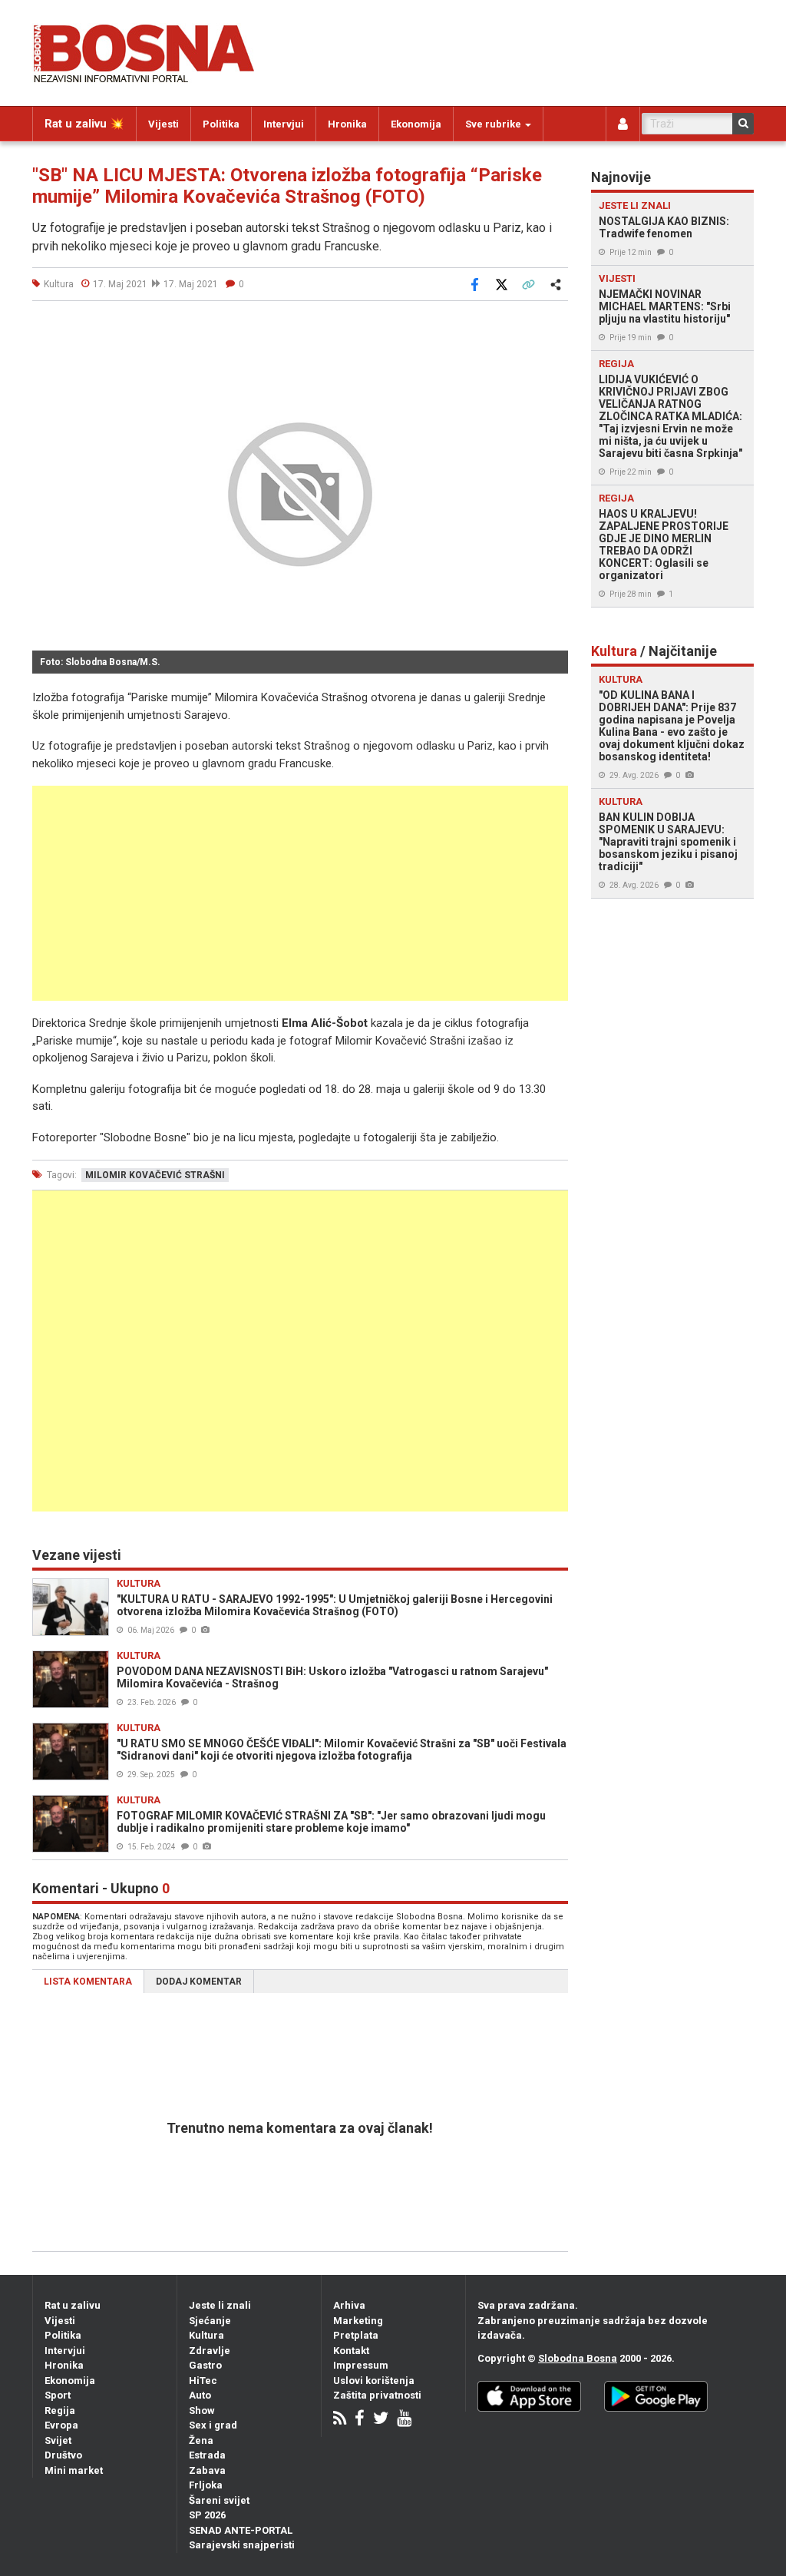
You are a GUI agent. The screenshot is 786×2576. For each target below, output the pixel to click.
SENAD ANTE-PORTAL (241, 2530)
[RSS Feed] (340, 2420)
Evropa (61, 2425)
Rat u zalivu (73, 2305)
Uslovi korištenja (374, 2381)
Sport (58, 2395)
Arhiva (349, 2305)
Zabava (207, 2470)
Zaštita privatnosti (377, 2395)
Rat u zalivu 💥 (84, 124)
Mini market (74, 2470)
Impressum (361, 2365)
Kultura (206, 2335)
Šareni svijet (219, 2500)
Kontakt (351, 2351)
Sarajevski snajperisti (242, 2545)
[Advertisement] (300, 893)
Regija (60, 2410)
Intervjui (284, 124)
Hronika (347, 124)
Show (202, 2410)
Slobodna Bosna (578, 2358)
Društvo (63, 2455)
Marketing (358, 2321)
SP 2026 (207, 2515)
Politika (221, 124)
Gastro (205, 2365)
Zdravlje (210, 2351)
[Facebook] (360, 2420)
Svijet (58, 2440)
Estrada (207, 2455)
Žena (201, 2440)
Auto (200, 2395)
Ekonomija (416, 124)
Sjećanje (210, 2321)
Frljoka (206, 2485)
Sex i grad (213, 2425)
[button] (554, 330)
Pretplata (356, 2335)
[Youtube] (404, 2420)
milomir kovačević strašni (155, 1175)
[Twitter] (381, 2420)
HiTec (203, 2381)
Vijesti (163, 124)
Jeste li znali (220, 2305)
